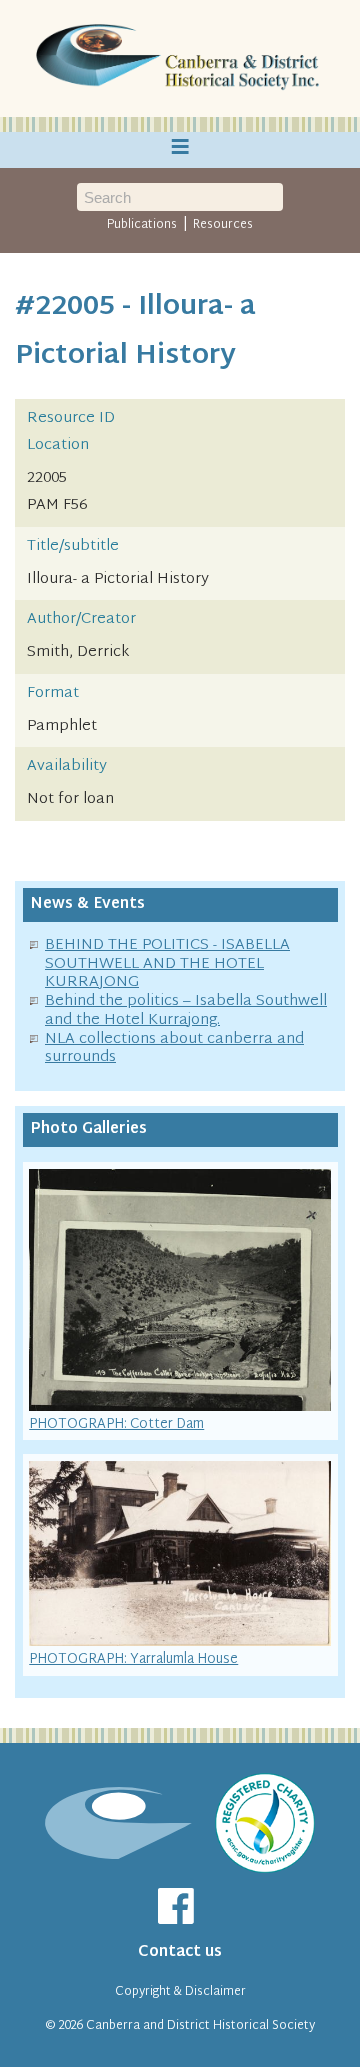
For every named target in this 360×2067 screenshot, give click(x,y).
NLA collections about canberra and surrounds (174, 1049)
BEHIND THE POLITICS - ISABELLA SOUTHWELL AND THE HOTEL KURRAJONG (167, 964)
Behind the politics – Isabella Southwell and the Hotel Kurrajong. (186, 1011)
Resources (223, 225)
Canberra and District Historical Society (200, 2026)
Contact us (180, 1952)
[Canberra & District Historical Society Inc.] (180, 59)
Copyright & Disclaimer (180, 1992)
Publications (142, 225)
